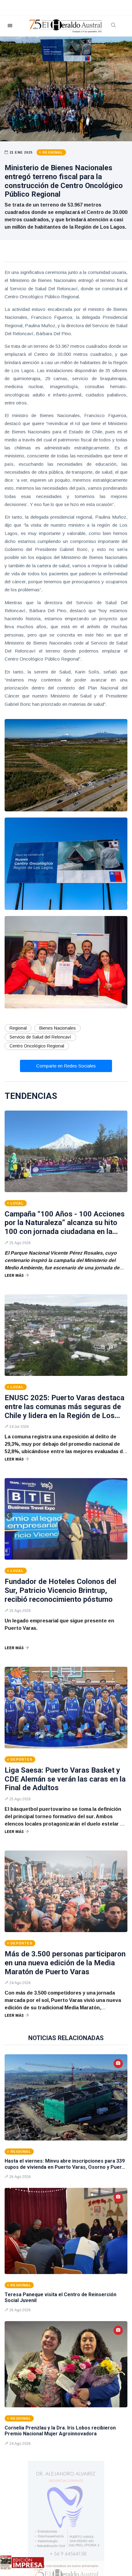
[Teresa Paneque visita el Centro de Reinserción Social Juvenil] (66, 2231)
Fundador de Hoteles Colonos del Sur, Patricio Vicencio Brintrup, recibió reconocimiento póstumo (60, 1590)
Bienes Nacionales (58, 1028)
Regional (18, 1028)
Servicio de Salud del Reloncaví (40, 1037)
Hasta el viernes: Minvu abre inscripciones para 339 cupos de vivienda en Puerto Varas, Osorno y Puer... (65, 2164)
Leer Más (14, 1276)
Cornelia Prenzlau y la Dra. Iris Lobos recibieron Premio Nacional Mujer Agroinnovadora (60, 2431)
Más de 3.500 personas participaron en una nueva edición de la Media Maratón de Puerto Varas (65, 1963)
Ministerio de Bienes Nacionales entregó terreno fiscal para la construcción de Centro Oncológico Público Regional (64, 181)
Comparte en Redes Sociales (66, 1066)
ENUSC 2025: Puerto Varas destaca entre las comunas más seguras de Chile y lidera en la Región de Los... (64, 1407)
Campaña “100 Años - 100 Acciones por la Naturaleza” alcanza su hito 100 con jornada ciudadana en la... (65, 1223)
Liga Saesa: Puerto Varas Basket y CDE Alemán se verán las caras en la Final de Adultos (65, 1779)
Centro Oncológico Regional (37, 1046)
